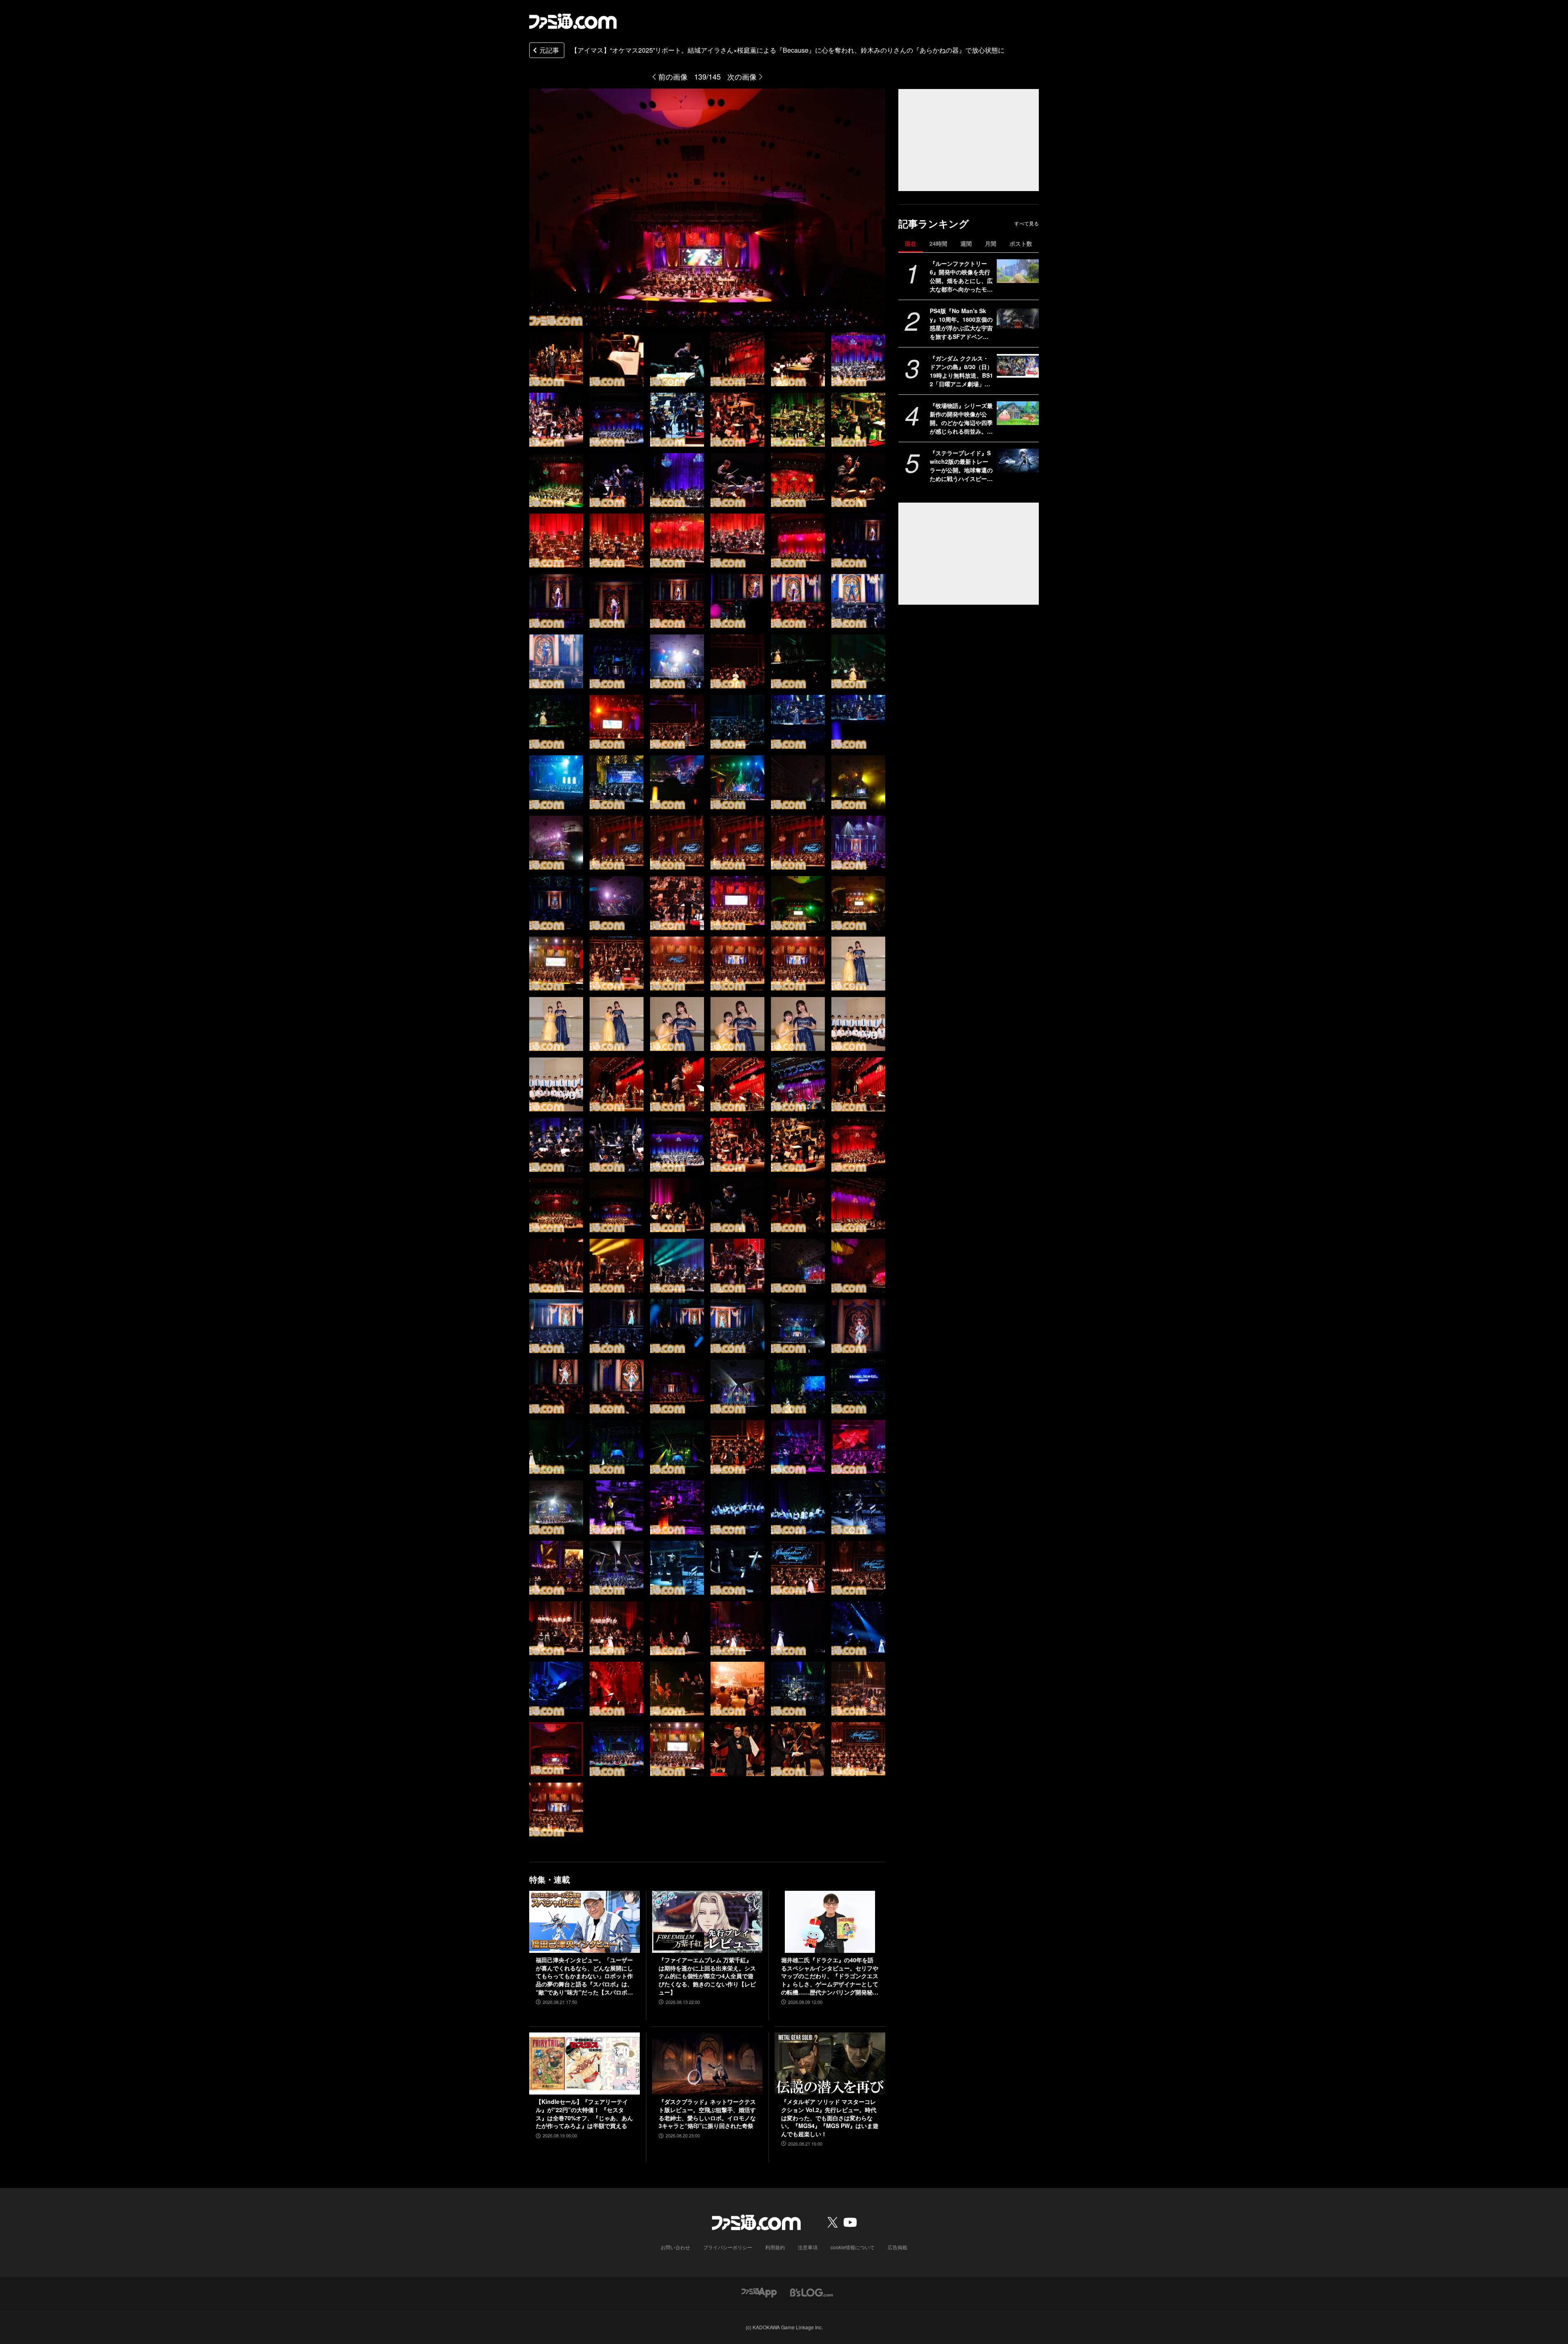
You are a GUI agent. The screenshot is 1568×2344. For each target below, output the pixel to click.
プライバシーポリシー (728, 2247)
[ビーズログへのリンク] (812, 2292)
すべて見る (1027, 223)
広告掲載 (898, 2247)
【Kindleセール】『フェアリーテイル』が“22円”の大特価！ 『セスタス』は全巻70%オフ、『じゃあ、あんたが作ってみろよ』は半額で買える (584, 2114)
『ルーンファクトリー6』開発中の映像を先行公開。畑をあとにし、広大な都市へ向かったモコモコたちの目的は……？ (961, 276)
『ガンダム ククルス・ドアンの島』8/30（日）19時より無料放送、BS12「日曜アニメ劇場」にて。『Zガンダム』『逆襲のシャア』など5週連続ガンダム (961, 371)
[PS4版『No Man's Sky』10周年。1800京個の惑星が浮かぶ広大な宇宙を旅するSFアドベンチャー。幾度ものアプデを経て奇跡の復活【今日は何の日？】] (1018, 318)
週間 (966, 243)
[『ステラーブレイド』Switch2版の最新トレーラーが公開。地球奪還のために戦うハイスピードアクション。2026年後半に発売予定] (1018, 461)
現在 (911, 243)
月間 (991, 243)
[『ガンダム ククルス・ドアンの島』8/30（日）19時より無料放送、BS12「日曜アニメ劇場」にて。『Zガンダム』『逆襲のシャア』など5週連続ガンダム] (1018, 366)
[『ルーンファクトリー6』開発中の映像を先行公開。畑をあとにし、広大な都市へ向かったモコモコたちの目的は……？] (1018, 271)
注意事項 (808, 2247)
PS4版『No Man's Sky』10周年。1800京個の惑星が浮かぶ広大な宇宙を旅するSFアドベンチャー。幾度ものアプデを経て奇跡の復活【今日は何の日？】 (961, 324)
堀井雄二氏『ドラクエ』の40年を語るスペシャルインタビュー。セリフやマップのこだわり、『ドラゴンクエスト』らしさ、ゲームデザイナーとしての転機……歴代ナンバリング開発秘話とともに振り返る (830, 1976)
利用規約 (775, 2247)
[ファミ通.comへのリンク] (573, 21)
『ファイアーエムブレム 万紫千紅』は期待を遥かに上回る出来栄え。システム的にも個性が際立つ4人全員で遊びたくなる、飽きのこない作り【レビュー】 (707, 1976)
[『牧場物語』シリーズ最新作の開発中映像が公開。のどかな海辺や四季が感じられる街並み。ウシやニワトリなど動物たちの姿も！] (1018, 413)
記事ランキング (934, 224)
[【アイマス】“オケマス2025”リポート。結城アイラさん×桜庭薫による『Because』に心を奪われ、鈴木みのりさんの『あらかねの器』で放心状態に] (556, 359)
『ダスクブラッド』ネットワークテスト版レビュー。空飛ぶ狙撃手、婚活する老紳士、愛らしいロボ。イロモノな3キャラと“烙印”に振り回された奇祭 (707, 2114)
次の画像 (742, 76)
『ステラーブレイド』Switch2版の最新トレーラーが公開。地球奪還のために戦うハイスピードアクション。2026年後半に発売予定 (961, 466)
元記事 (549, 50)
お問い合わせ (675, 2247)
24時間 (938, 243)
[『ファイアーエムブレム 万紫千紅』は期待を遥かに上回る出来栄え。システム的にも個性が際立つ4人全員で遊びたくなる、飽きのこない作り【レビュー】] (707, 1922)
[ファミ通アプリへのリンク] (759, 2292)
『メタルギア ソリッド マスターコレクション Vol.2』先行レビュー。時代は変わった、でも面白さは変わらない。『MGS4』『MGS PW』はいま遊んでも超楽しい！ (830, 2118)
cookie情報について (853, 2247)
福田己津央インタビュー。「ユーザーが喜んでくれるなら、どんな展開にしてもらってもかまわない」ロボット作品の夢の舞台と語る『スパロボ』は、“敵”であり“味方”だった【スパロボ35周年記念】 (584, 1976)
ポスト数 (1021, 243)
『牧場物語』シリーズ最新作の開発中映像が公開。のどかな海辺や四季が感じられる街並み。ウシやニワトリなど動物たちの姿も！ (961, 418)
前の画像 (673, 76)
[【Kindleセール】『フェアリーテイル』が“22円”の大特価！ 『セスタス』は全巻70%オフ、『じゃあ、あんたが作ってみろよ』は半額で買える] (585, 2064)
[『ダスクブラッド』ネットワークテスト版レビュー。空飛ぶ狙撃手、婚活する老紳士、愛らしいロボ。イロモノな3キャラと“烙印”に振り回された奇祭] (707, 2064)
